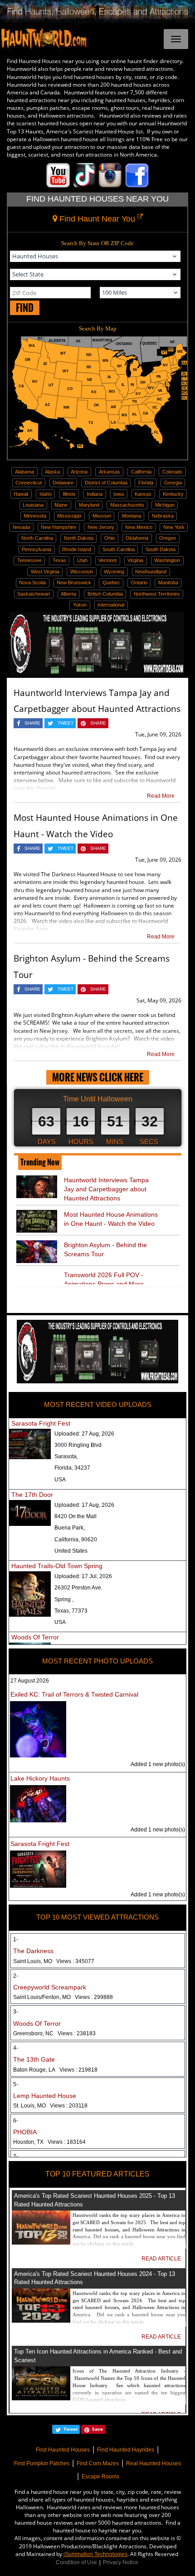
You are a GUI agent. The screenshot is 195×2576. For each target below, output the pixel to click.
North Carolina (37, 538)
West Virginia (45, 572)
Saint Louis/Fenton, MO (63, 1997)
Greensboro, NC (54, 2033)
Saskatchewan (34, 594)
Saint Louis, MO (54, 1961)
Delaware (63, 483)
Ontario (139, 582)
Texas (59, 560)
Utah (82, 560)
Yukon (80, 605)
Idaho (46, 494)
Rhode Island (77, 549)
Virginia (135, 560)
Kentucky (173, 494)
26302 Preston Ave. (78, 1588)
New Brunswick (74, 582)
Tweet (71, 2429)
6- (16, 2121)
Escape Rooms (100, 2477)
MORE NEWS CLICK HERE (98, 1077)
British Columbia (105, 594)
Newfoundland (151, 572)
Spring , (64, 1599)
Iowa (119, 494)
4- (16, 2048)
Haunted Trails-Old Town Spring (57, 1566)
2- (16, 1976)
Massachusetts (127, 505)
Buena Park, (70, 1528)
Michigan (165, 505)
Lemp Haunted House (45, 2096)
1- (16, 1939)
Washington (167, 560)
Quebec (111, 582)
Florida (146, 483)
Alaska (52, 472)
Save (97, 2429)
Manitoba (168, 582)
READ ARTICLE (161, 2259)
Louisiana (33, 505)
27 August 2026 (30, 1681)
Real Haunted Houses (154, 2463)
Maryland (89, 505)
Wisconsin (82, 572)
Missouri (102, 516)
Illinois (69, 494)
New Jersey (101, 527)
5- (16, 2084)
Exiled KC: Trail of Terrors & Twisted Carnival (74, 1694)
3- (16, 2012)
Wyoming (114, 572)
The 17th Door (32, 1495)
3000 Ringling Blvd (78, 1445)
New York (174, 527)
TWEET (66, 723)
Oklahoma (137, 538)
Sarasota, (66, 1456)
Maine (61, 505)
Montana (132, 516)
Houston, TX (49, 2142)
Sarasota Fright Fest (41, 1423)
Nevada (21, 527)
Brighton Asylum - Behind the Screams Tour (105, 1249)
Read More (161, 796)
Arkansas (110, 472)
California (141, 472)
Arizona (79, 472)
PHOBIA (25, 2132)
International (111, 605)
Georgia (173, 483)
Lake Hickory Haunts (40, 1778)
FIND (25, 308)
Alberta (68, 594)
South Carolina (119, 549)
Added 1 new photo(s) (158, 1764)
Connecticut (29, 483)
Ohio (110, 538)
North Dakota (79, 538)
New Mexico (139, 527)
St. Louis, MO (50, 2106)
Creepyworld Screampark (50, 1987)
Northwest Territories (157, 594)
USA (60, 1480)
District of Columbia (106, 483)
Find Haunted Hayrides (126, 2450)
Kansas (143, 494)
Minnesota (35, 516)
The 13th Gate (34, 2059)
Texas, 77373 (71, 1611)
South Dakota (161, 549)
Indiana (95, 494)
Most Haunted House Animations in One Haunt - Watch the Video (111, 1219)
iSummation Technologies (95, 2554)
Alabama (24, 472)
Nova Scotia (32, 582)
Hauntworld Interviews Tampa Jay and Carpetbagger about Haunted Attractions (106, 1189)
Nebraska (163, 516)
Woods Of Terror (35, 1637)
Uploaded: (84, 1434)
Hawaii (21, 494)
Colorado (172, 472)
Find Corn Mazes (98, 2463)
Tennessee (29, 560)
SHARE (32, 723)
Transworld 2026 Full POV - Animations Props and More (104, 1279)
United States (71, 1551)
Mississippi (69, 516)
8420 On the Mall (76, 1516)
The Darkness (33, 1951)
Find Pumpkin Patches (42, 2463)
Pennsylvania (37, 549)
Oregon (168, 538)
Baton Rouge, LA (55, 2070)
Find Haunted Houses (63, 2450)
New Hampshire (58, 527)
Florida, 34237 (72, 1468)
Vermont (107, 560)
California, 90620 (76, 1540)
